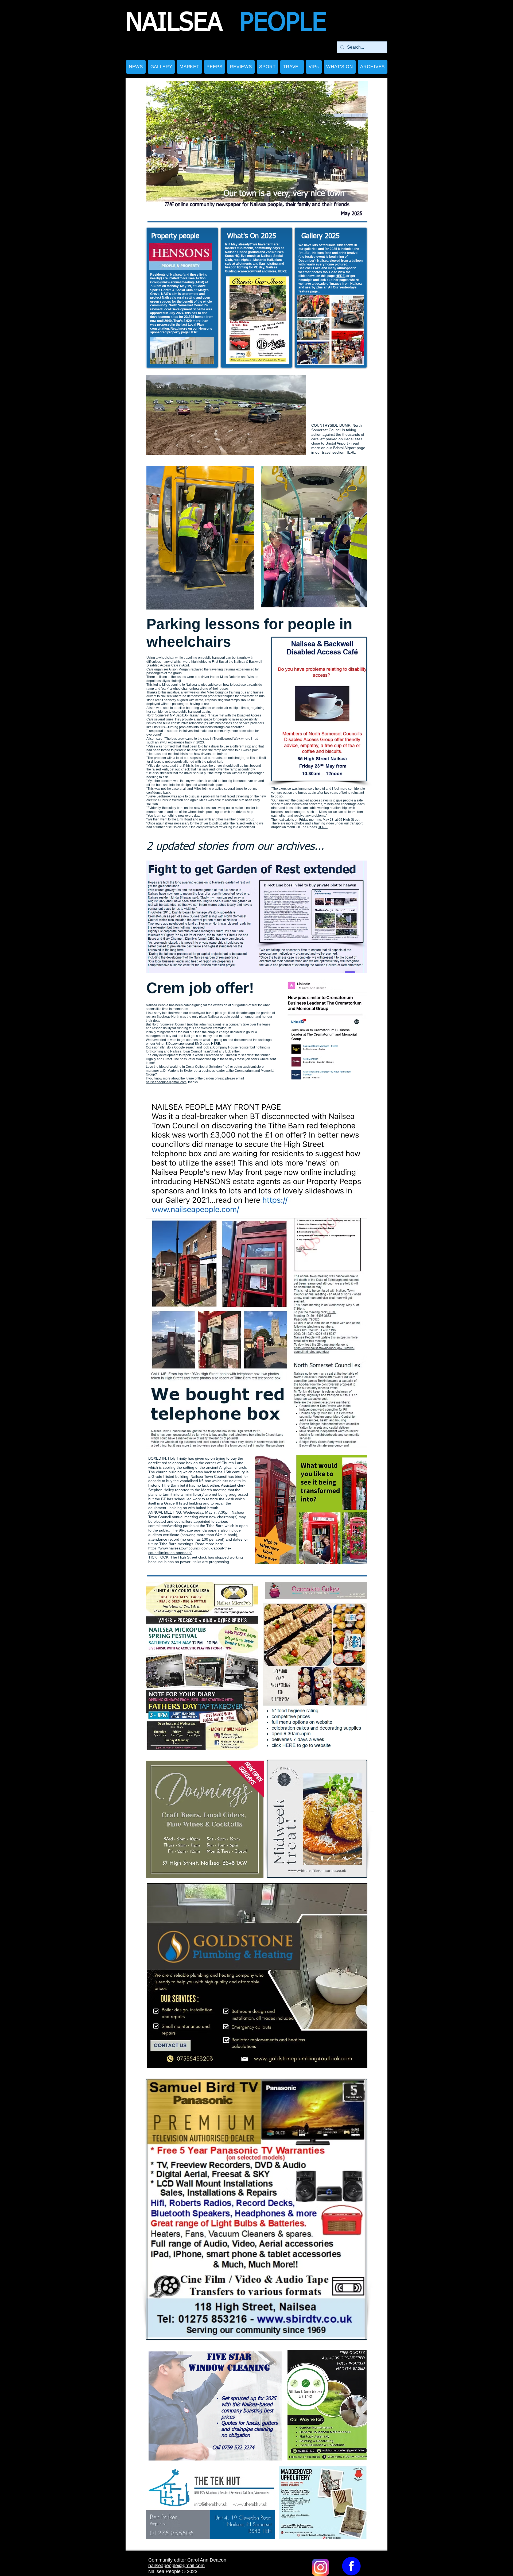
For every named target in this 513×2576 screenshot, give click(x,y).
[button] (161, 67)
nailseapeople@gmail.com (176, 2566)
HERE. (323, 827)
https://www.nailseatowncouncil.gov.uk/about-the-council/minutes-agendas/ (190, 1550)
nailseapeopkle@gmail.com (166, 1082)
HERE (194, 332)
